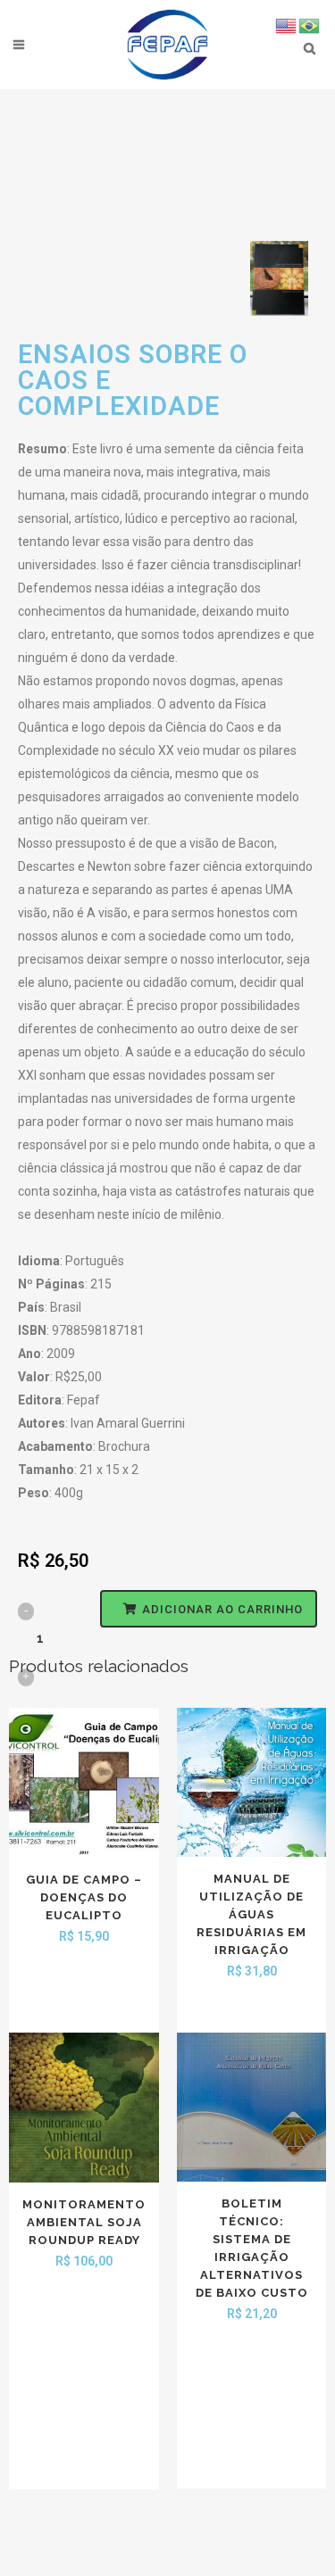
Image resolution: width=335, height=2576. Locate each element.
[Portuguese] (310, 25)
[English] (287, 25)
